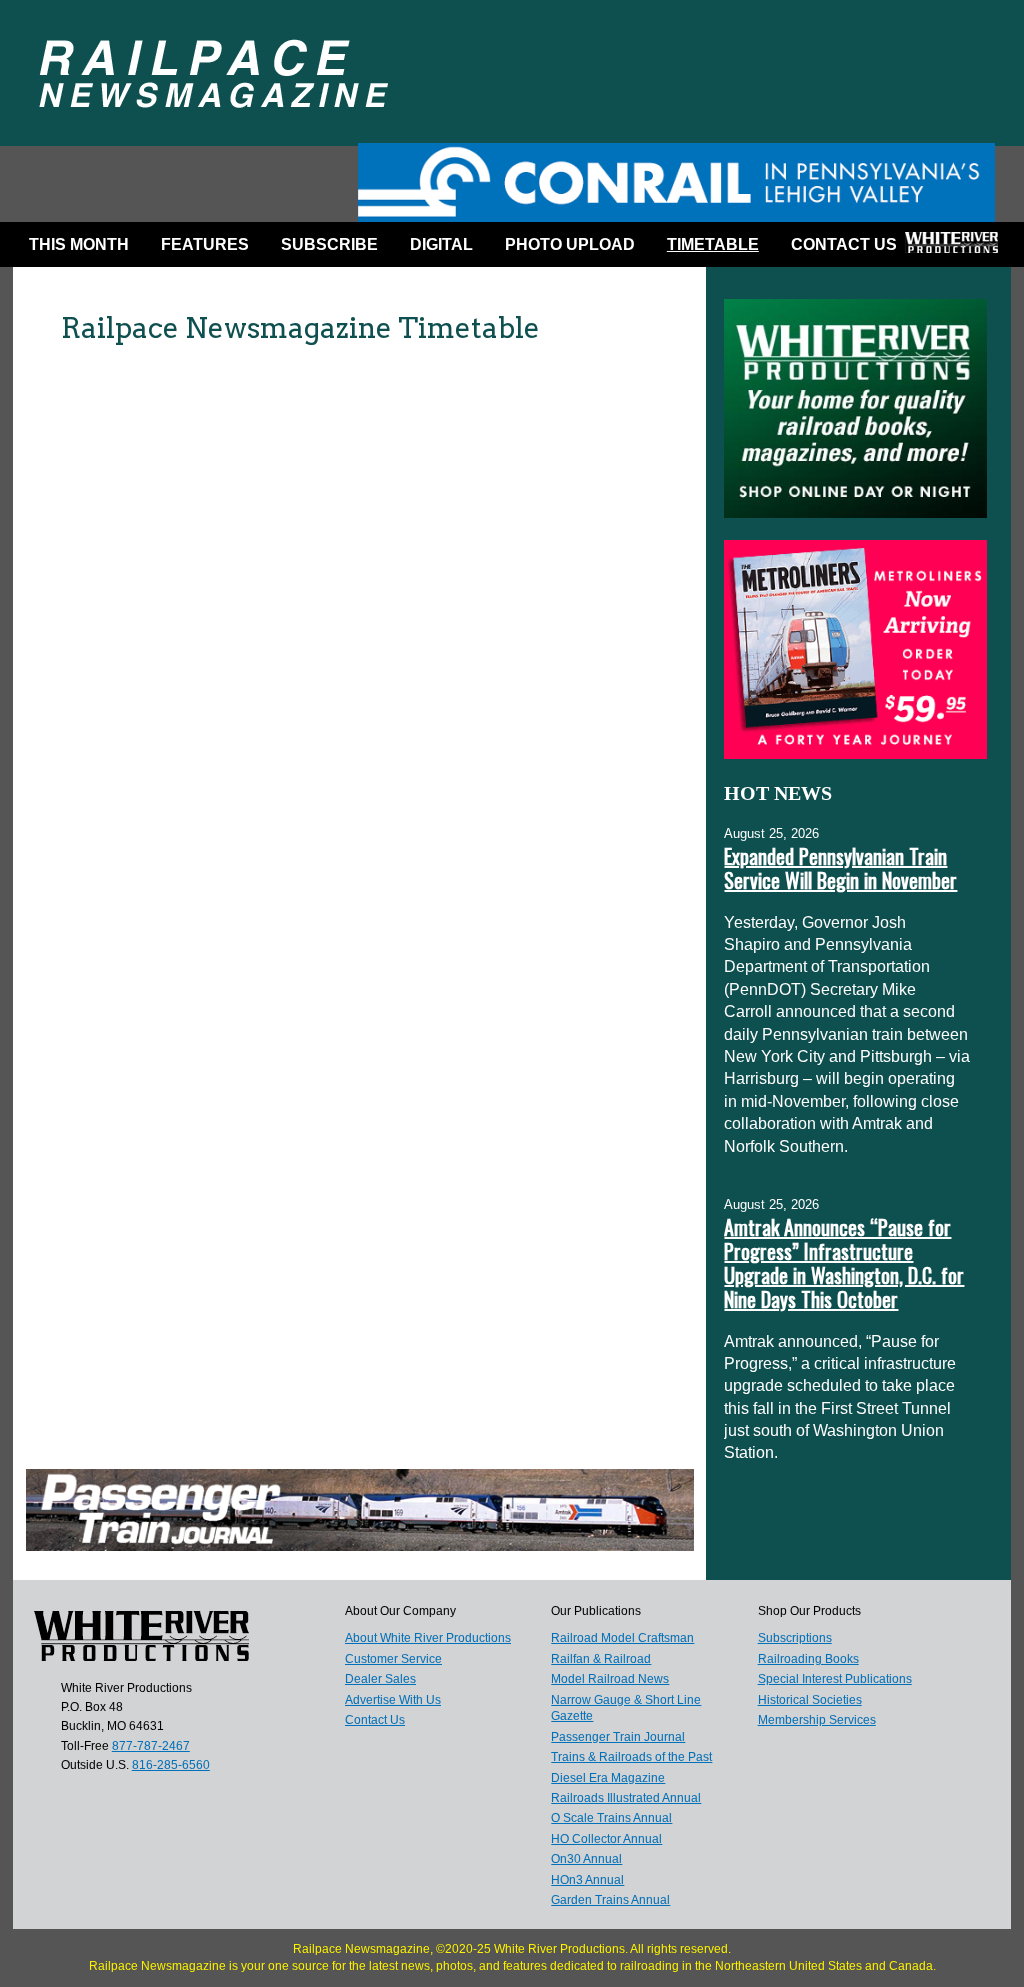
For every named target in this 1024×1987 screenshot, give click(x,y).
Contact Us (844, 244)
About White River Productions (428, 1638)
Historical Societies (810, 1700)
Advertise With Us (393, 1700)
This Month (79, 244)
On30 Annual (586, 1859)
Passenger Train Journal (618, 1737)
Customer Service (393, 1659)
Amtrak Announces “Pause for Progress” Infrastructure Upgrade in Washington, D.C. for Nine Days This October (844, 1263)
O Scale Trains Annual (611, 1818)
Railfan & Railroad (601, 1659)
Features (205, 244)
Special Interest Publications (835, 1679)
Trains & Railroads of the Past (631, 1757)
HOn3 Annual (587, 1880)
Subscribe (329, 244)
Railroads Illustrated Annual (626, 1798)
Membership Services (817, 1720)
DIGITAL (441, 244)
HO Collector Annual (606, 1839)
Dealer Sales (380, 1679)
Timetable (713, 244)
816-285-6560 (171, 1765)
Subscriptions (795, 1638)
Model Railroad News (610, 1679)
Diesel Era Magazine (608, 1778)
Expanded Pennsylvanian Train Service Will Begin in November (840, 868)
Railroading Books (808, 1659)
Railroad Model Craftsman (622, 1638)
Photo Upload (570, 244)
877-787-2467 (151, 1746)
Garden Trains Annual (610, 1900)
